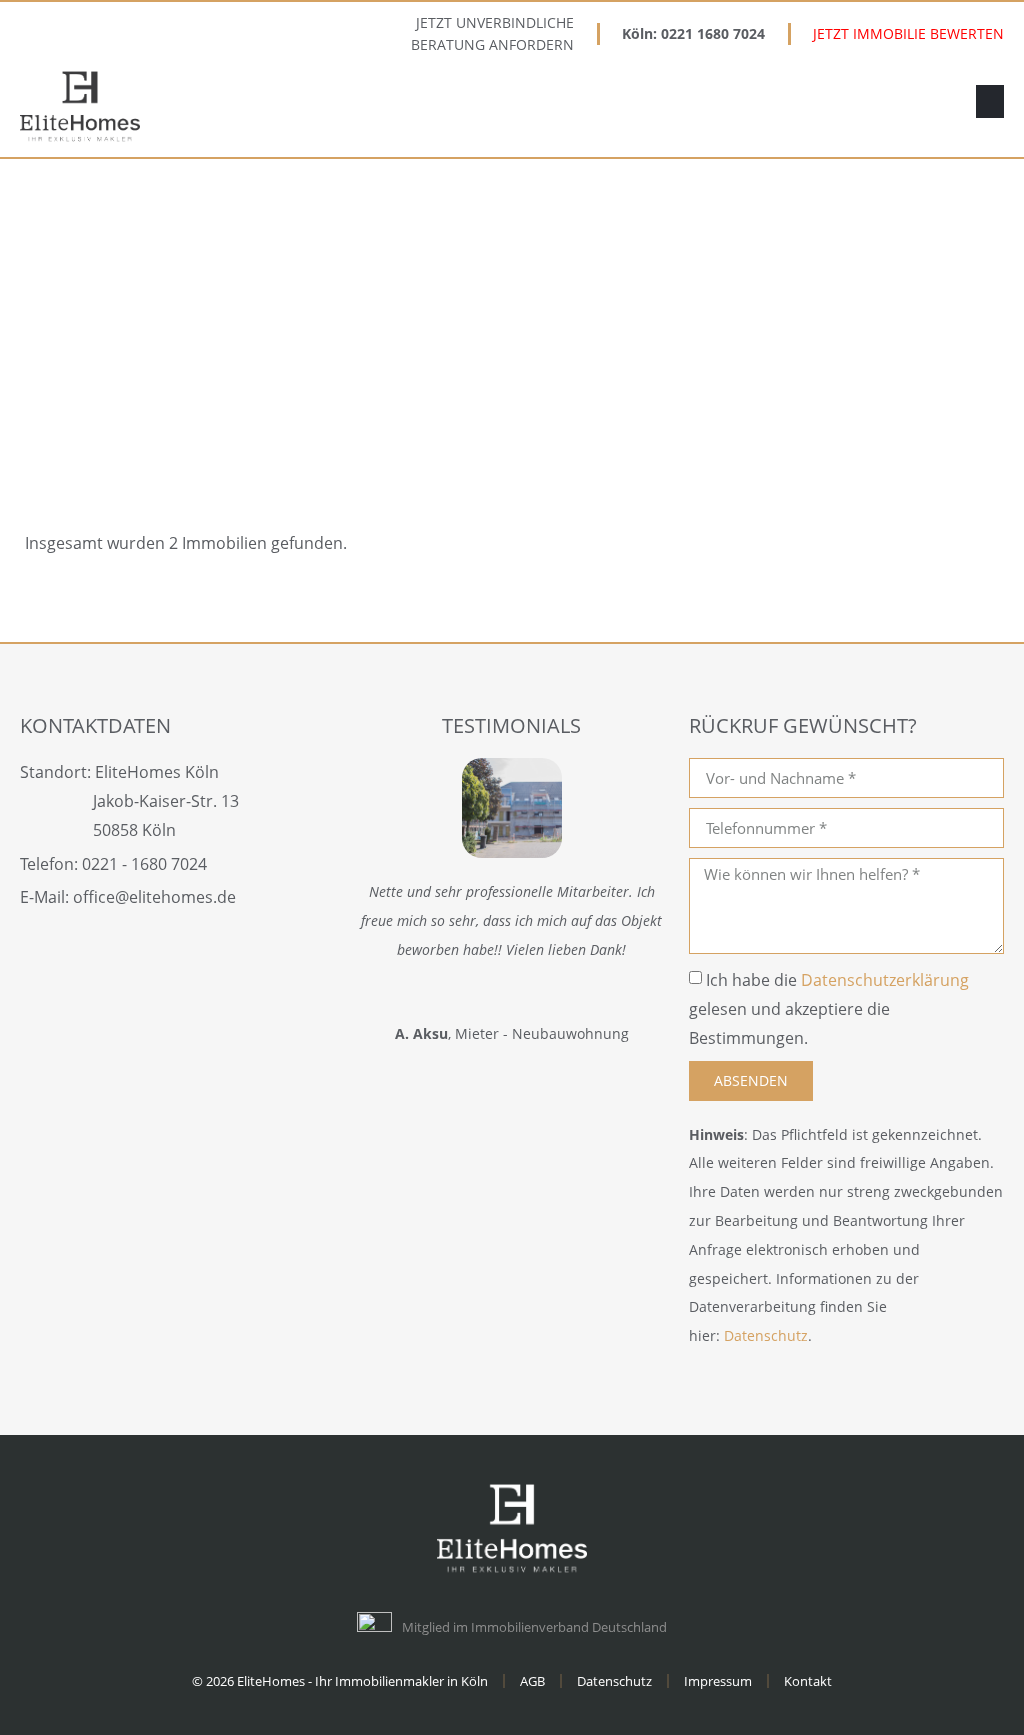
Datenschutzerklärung (885, 980)
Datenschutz (766, 1335)
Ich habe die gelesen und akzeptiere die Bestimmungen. (829, 1009)
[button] (990, 101)
